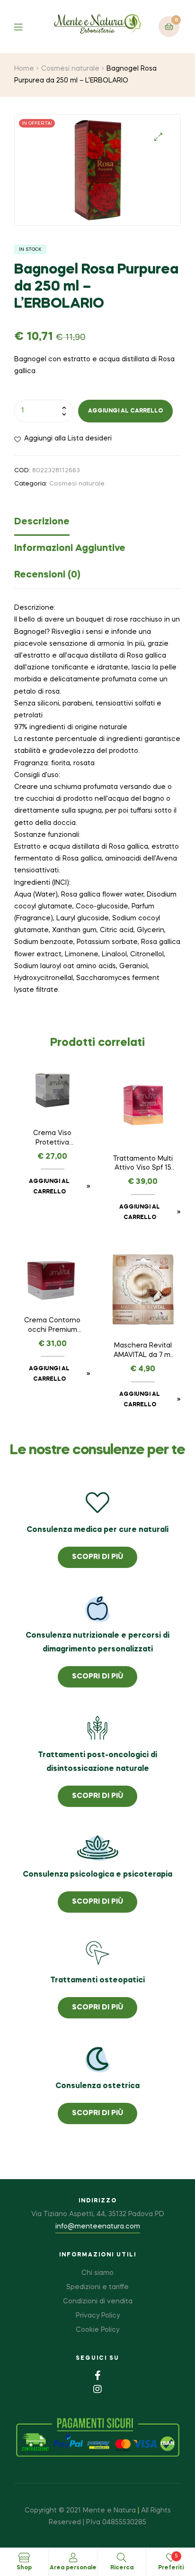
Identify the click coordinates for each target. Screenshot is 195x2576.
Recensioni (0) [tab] (47, 575)
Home (24, 69)
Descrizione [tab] (42, 522)
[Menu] (25, 26)
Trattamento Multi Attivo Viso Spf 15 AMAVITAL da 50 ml (143, 1164)
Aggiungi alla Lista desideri (68, 439)
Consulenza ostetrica (97, 2086)
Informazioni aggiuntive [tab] (70, 549)
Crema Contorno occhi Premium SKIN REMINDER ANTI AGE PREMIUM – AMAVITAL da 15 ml (53, 1326)
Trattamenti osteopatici (97, 1980)
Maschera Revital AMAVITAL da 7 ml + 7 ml (143, 1351)
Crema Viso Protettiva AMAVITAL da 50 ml (52, 1139)
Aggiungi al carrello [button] (49, 1187)
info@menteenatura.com (98, 2227)
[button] (158, 137)
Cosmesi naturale (70, 69)
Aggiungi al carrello (125, 411)
